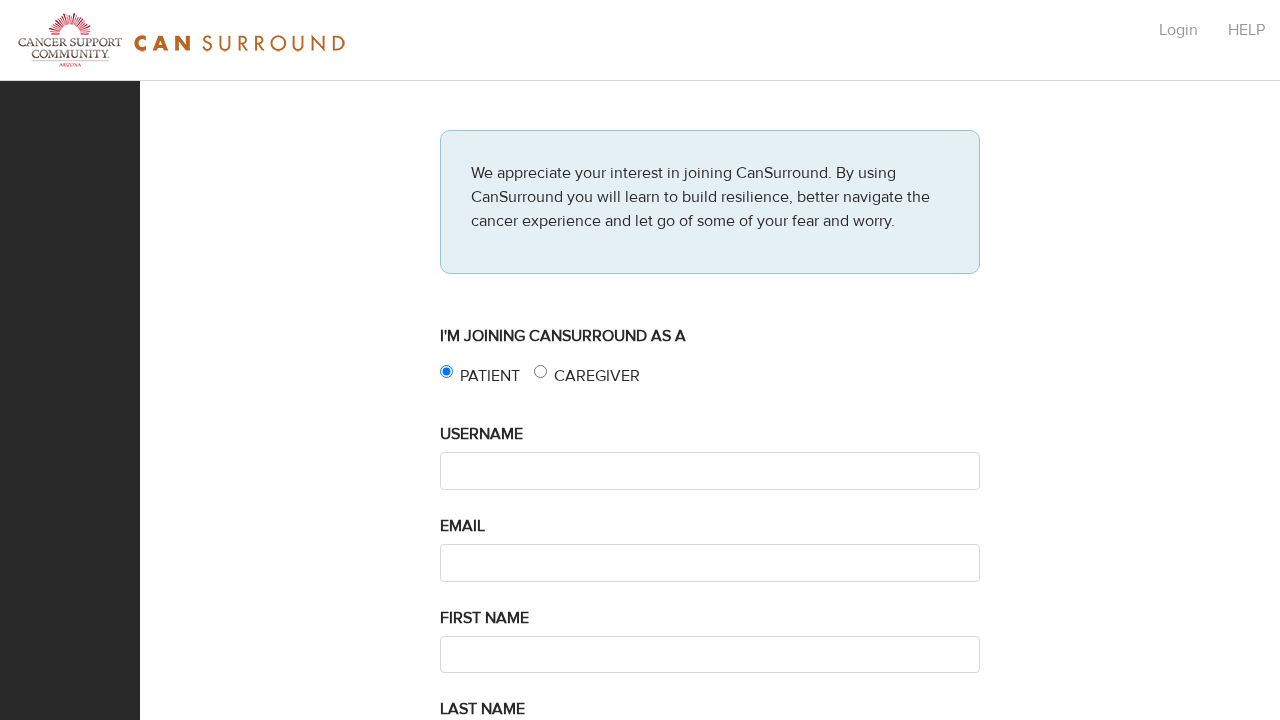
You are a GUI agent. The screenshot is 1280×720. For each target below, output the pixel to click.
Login (1178, 30)
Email (462, 526)
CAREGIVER (597, 376)
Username (481, 434)
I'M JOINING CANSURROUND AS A (563, 336)
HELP (1246, 30)
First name (484, 618)
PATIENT (490, 376)
